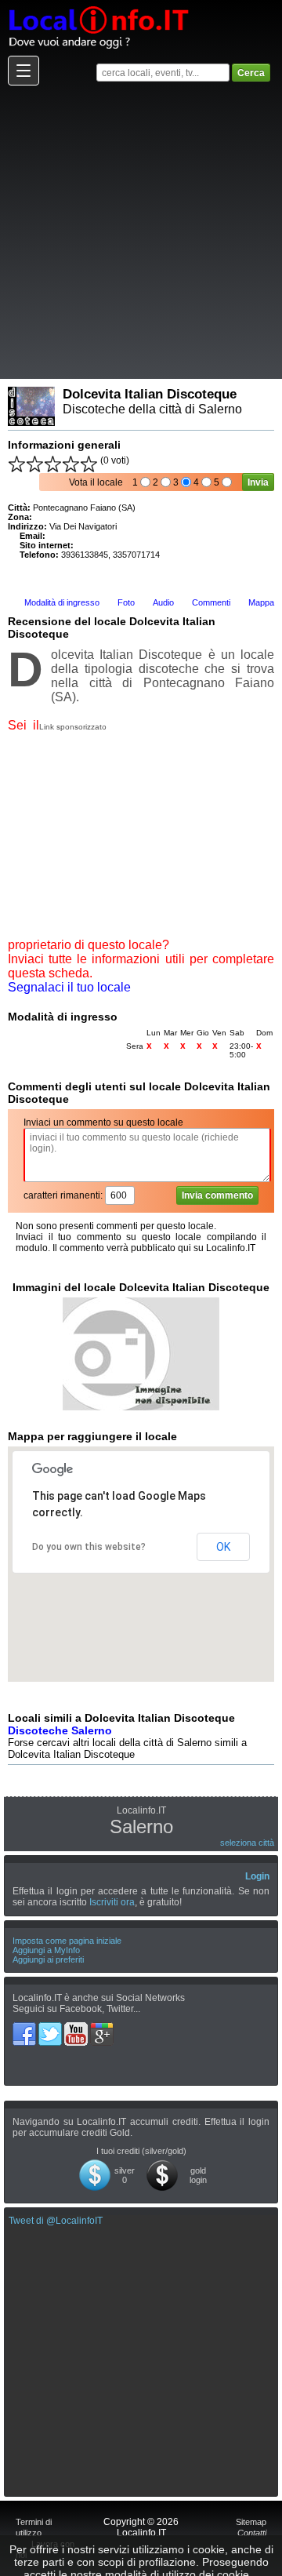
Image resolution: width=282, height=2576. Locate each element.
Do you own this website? (89, 1547)
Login (257, 1876)
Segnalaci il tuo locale (69, 987)
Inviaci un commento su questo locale (103, 1122)
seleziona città (247, 1843)
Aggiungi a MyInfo (46, 1950)
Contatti (252, 2533)
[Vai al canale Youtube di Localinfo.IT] (77, 2028)
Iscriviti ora (112, 1902)
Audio (163, 602)
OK (223, 1547)
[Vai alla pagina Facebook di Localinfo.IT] (25, 2028)
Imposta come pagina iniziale (67, 1941)
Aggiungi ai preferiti (48, 1959)
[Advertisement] (141, 231)
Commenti (211, 602)
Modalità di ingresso (62, 602)
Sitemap (251, 2522)
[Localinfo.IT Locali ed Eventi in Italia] (98, 5)
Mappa (261, 602)
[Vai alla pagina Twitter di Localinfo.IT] (51, 2028)
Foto (126, 602)
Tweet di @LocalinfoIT (56, 2221)
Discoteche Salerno (60, 1730)
